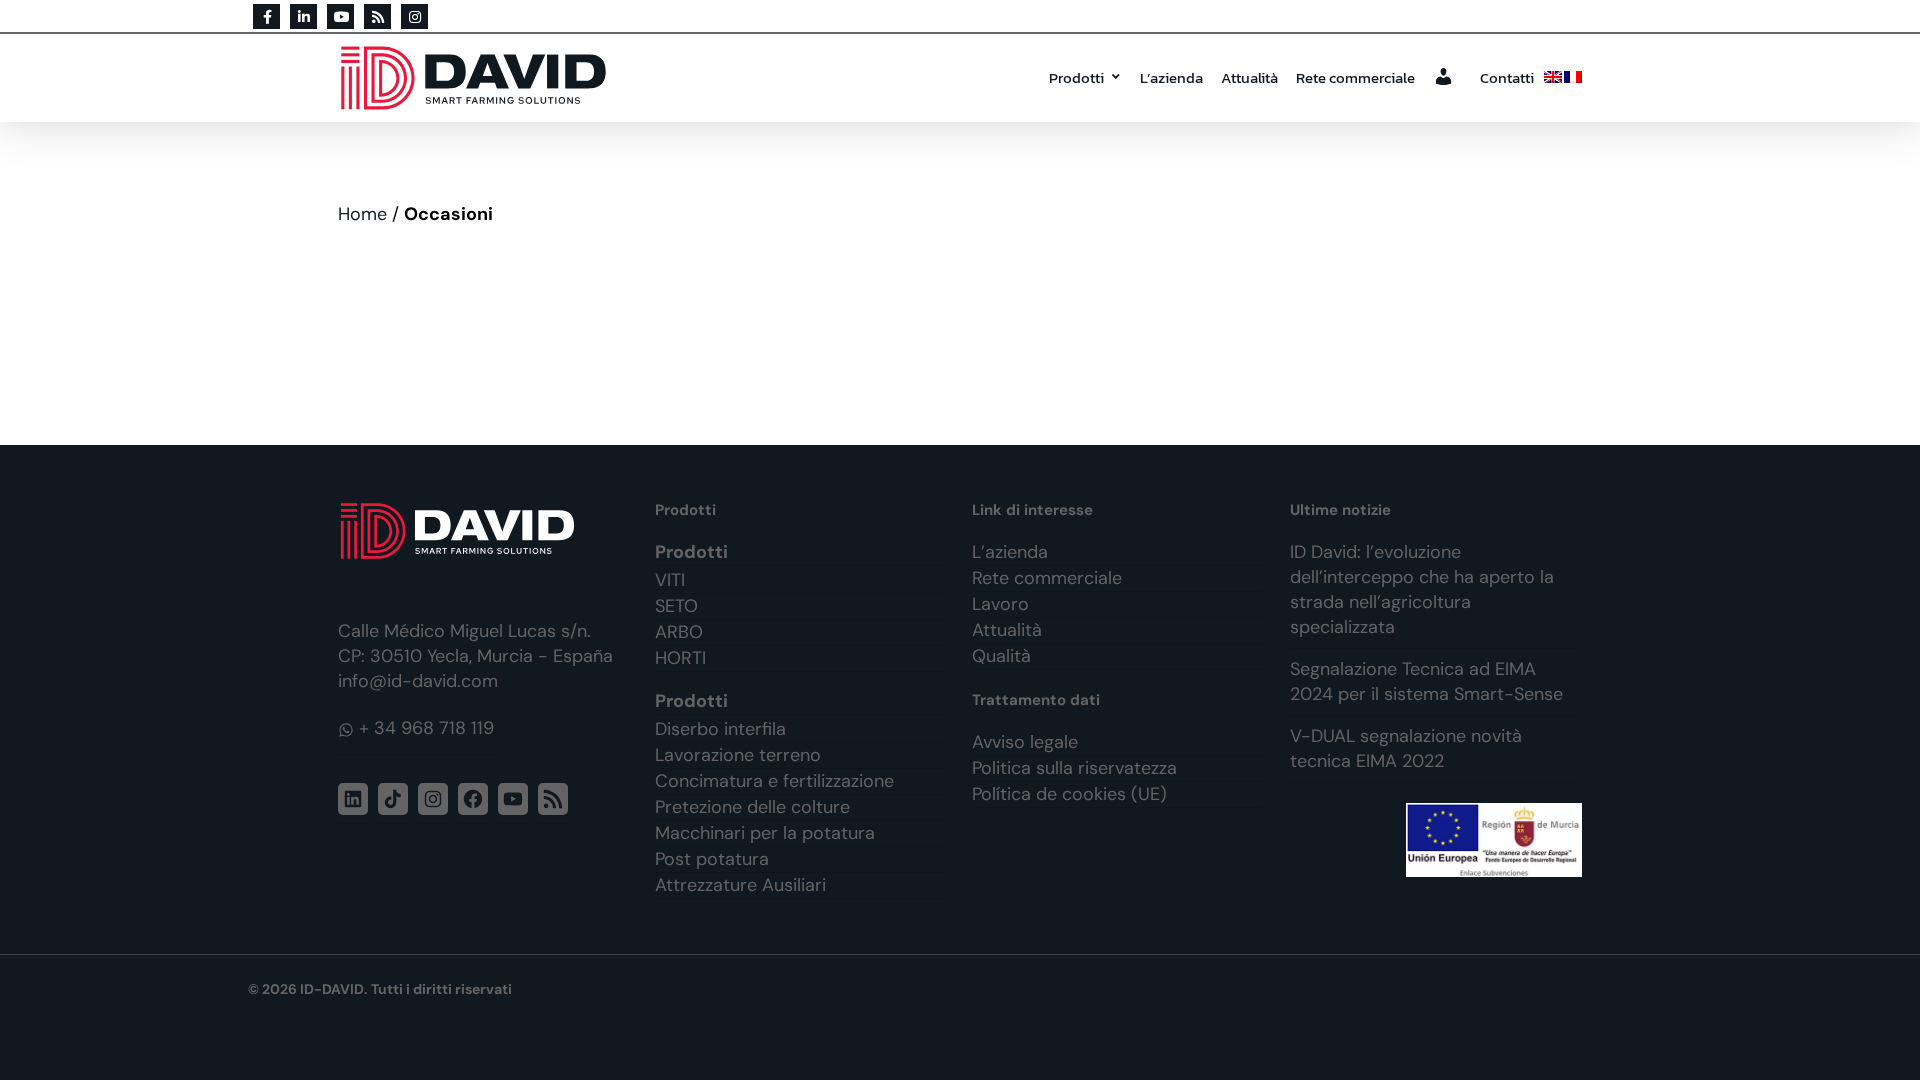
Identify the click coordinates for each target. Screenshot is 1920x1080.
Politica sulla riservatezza (1074, 768)
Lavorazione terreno (738, 755)
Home (362, 214)
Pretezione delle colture (752, 807)
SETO (676, 606)
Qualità (1001, 656)
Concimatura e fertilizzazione (774, 781)
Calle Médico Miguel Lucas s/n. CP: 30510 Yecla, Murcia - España (475, 643)
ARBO (679, 632)
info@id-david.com (418, 681)
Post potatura (712, 859)
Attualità (1249, 77)
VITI (670, 580)
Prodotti (1076, 77)
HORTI (680, 658)
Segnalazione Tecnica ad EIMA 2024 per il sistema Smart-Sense (1426, 681)
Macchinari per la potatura (765, 833)
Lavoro (1000, 604)
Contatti (1507, 77)
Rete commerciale (1355, 77)
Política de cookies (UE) (1069, 794)
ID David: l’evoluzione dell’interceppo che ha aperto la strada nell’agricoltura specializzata (1422, 589)
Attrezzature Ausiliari (740, 885)
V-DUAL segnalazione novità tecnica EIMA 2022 (1406, 748)
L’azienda (1171, 77)
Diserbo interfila (720, 729)
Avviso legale (1025, 742)
